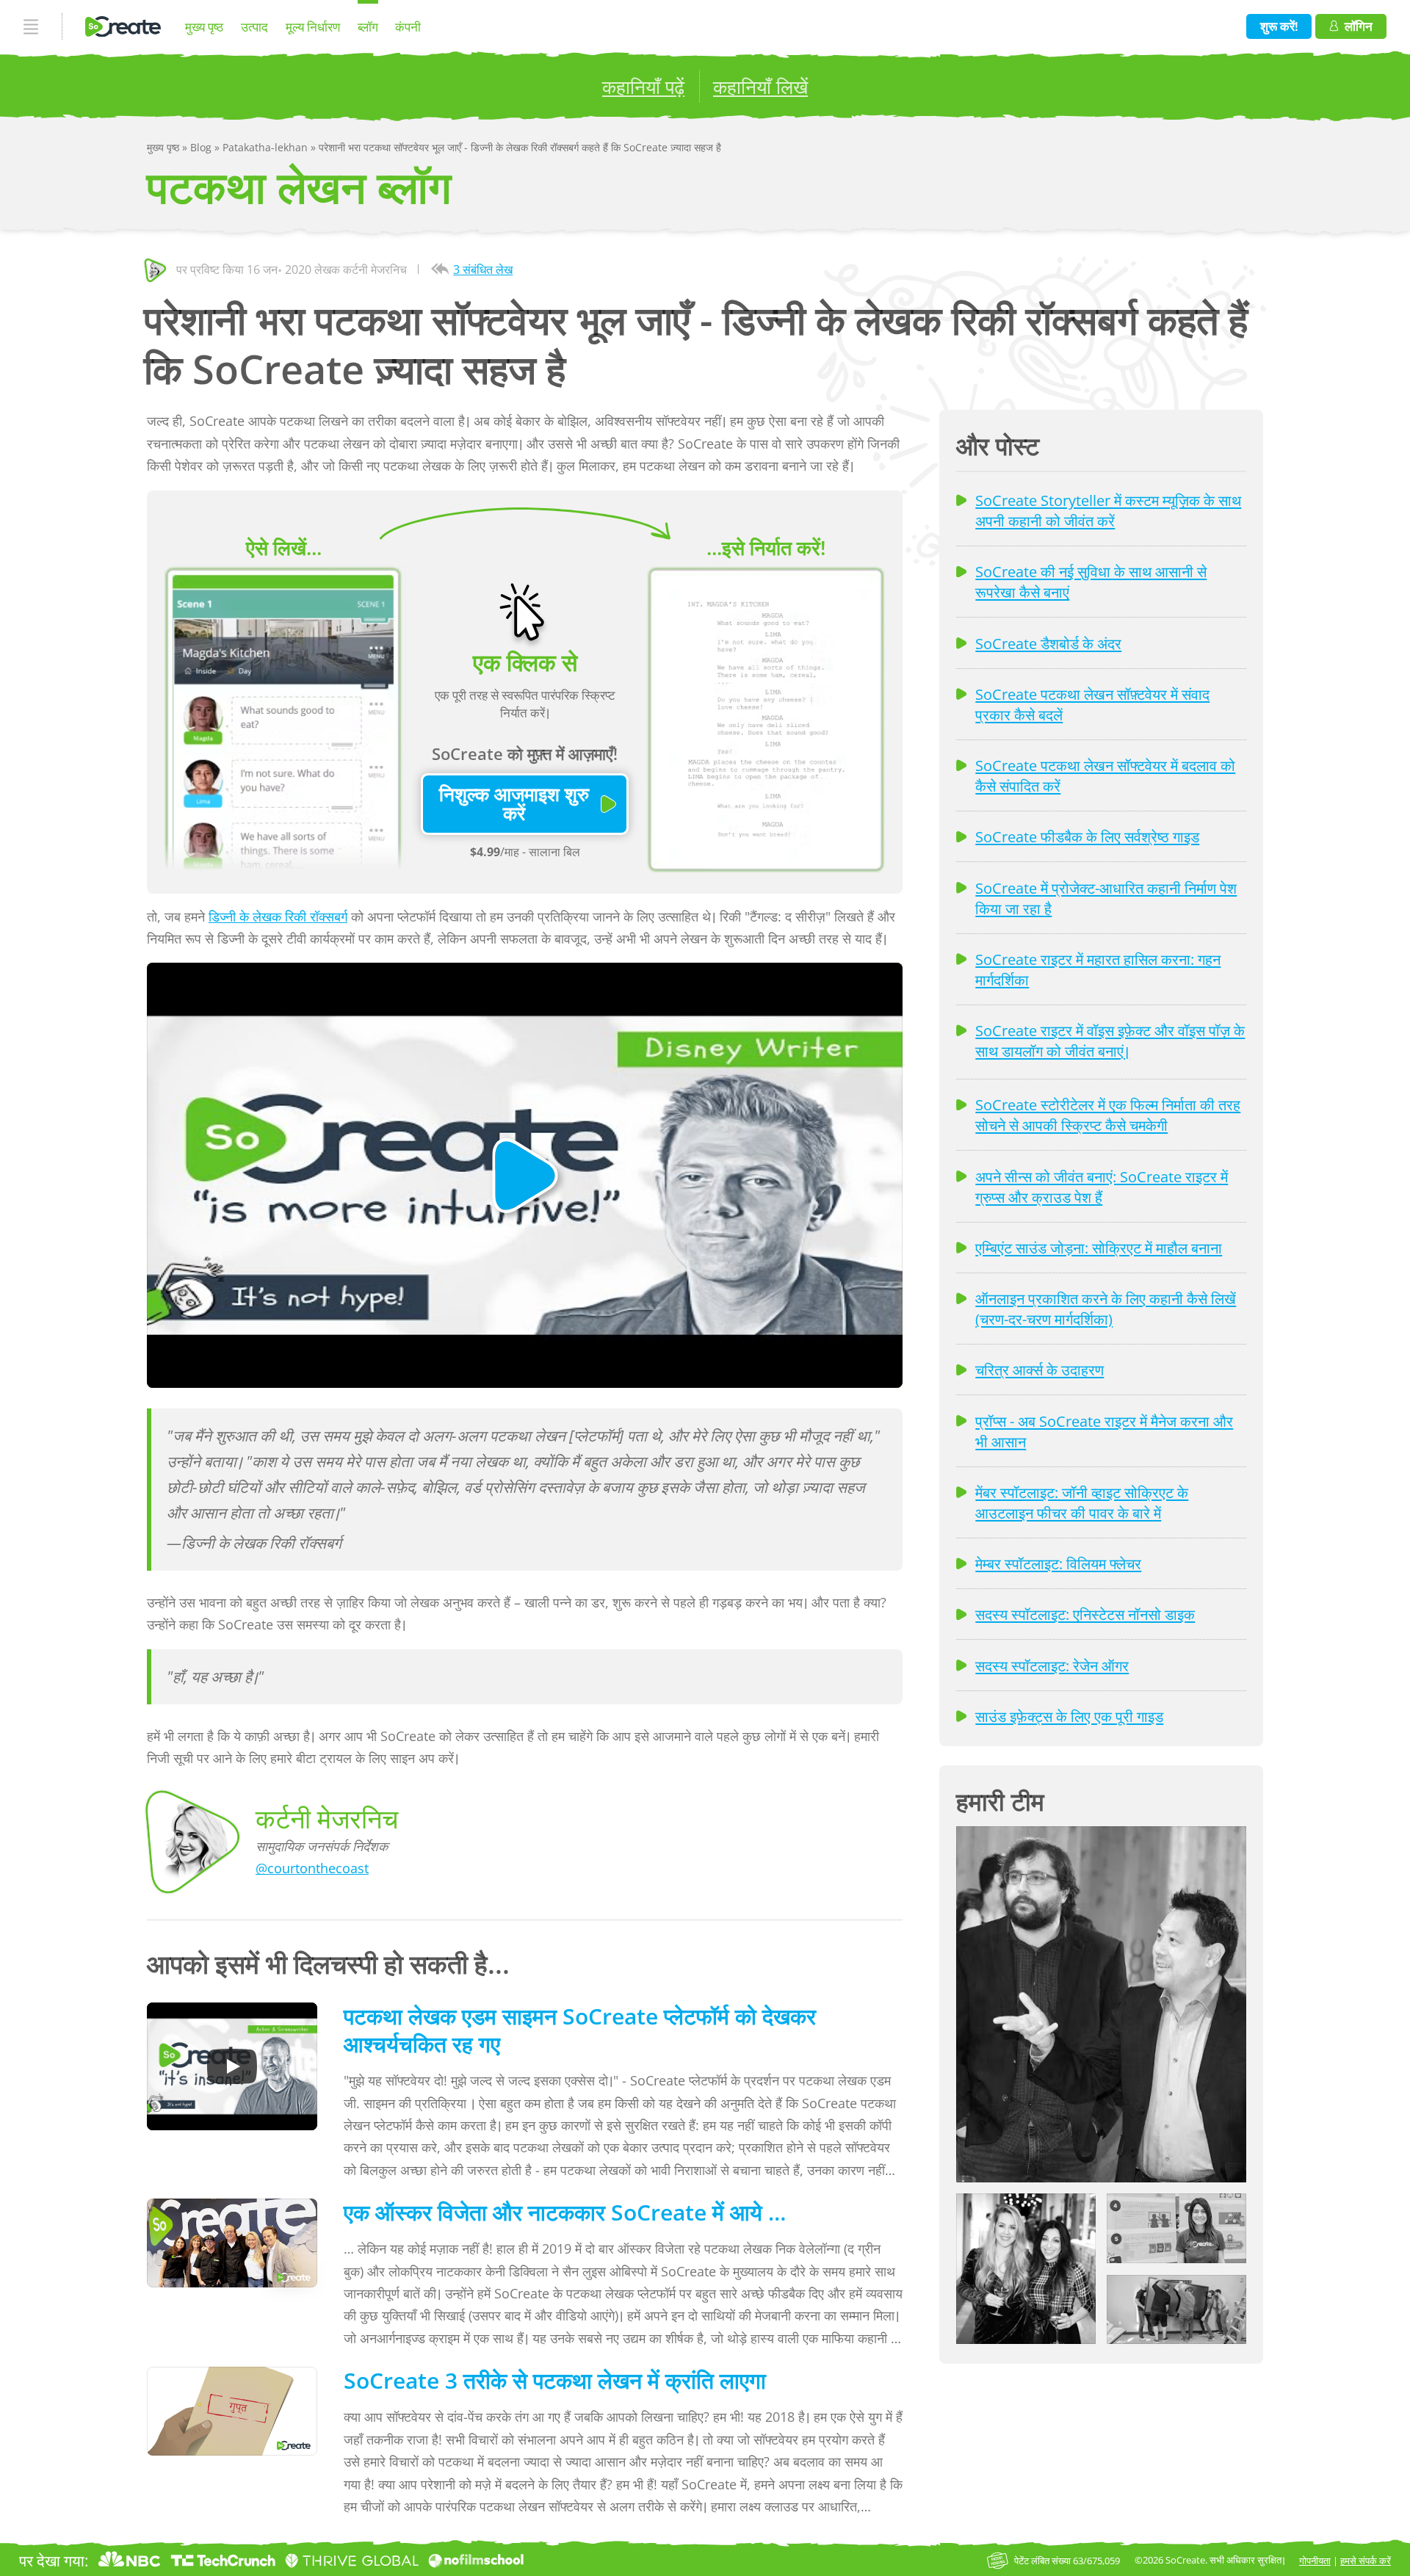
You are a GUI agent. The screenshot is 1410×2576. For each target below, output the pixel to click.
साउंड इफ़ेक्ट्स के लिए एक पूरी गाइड (1069, 1716)
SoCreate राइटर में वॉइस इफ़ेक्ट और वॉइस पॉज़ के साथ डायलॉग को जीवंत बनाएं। (1110, 1041)
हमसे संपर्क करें (1366, 2561)
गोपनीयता (1315, 2561)
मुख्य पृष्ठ (204, 27)
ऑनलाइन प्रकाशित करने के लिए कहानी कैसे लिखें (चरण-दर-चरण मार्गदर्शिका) (1106, 1309)
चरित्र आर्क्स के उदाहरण (1040, 1370)
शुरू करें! (1279, 26)
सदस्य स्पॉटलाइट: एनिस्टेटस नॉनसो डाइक (1085, 1614)
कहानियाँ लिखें (760, 87)
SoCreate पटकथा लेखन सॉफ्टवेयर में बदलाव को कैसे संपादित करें (1105, 775)
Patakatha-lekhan (267, 147)
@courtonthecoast (312, 1868)
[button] (1101, 2004)
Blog (202, 147)
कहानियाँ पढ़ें (643, 87)
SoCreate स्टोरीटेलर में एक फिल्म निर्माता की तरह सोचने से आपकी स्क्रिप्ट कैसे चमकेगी (1108, 1115)
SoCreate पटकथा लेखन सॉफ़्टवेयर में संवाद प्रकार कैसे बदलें (1092, 704)
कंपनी (408, 27)
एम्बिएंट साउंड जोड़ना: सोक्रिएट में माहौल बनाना (1099, 1248)
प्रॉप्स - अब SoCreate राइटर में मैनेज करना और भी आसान (1104, 1431)
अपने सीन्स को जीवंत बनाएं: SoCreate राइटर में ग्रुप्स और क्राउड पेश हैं (1102, 1187)
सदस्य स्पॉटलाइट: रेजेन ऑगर (1052, 1665)
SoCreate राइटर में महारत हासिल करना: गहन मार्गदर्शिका (1098, 969)
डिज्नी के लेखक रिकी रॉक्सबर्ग (278, 916)
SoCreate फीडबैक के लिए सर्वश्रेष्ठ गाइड (1087, 836)
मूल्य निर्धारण (313, 27)
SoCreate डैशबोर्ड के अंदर (1048, 643)
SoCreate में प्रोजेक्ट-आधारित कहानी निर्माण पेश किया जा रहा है (1106, 898)
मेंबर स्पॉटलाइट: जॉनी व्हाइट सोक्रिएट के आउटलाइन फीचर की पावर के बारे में (1082, 1502)
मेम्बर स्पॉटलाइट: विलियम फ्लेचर (1058, 1563)
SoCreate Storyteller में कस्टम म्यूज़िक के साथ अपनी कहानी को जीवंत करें (1108, 510)
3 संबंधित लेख (483, 269)
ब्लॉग (368, 27)
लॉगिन (1359, 26)
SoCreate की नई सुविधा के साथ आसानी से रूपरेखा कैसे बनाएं (1091, 582)
